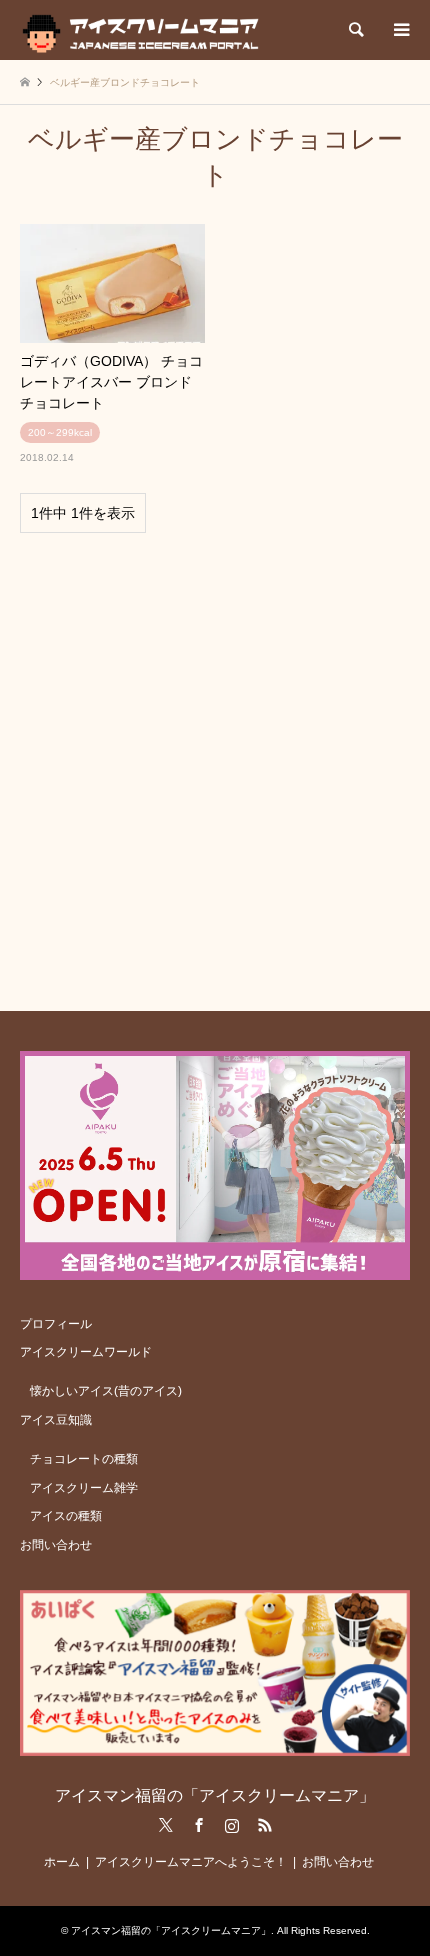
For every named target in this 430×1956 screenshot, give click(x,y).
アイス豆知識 (56, 1420)
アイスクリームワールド (86, 1352)
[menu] (400, 30)
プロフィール (56, 1324)
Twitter (166, 1825)
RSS (265, 1825)
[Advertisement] (215, 763)
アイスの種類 (66, 1516)
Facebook (199, 1825)
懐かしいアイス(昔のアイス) (106, 1391)
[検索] (355, 30)
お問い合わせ (56, 1545)
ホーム (62, 1862)
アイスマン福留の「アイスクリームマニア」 (215, 1795)
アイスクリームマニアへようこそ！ (191, 1862)
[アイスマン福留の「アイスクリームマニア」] (145, 30)
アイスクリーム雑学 (84, 1488)
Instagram (232, 1825)
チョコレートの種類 (84, 1459)
